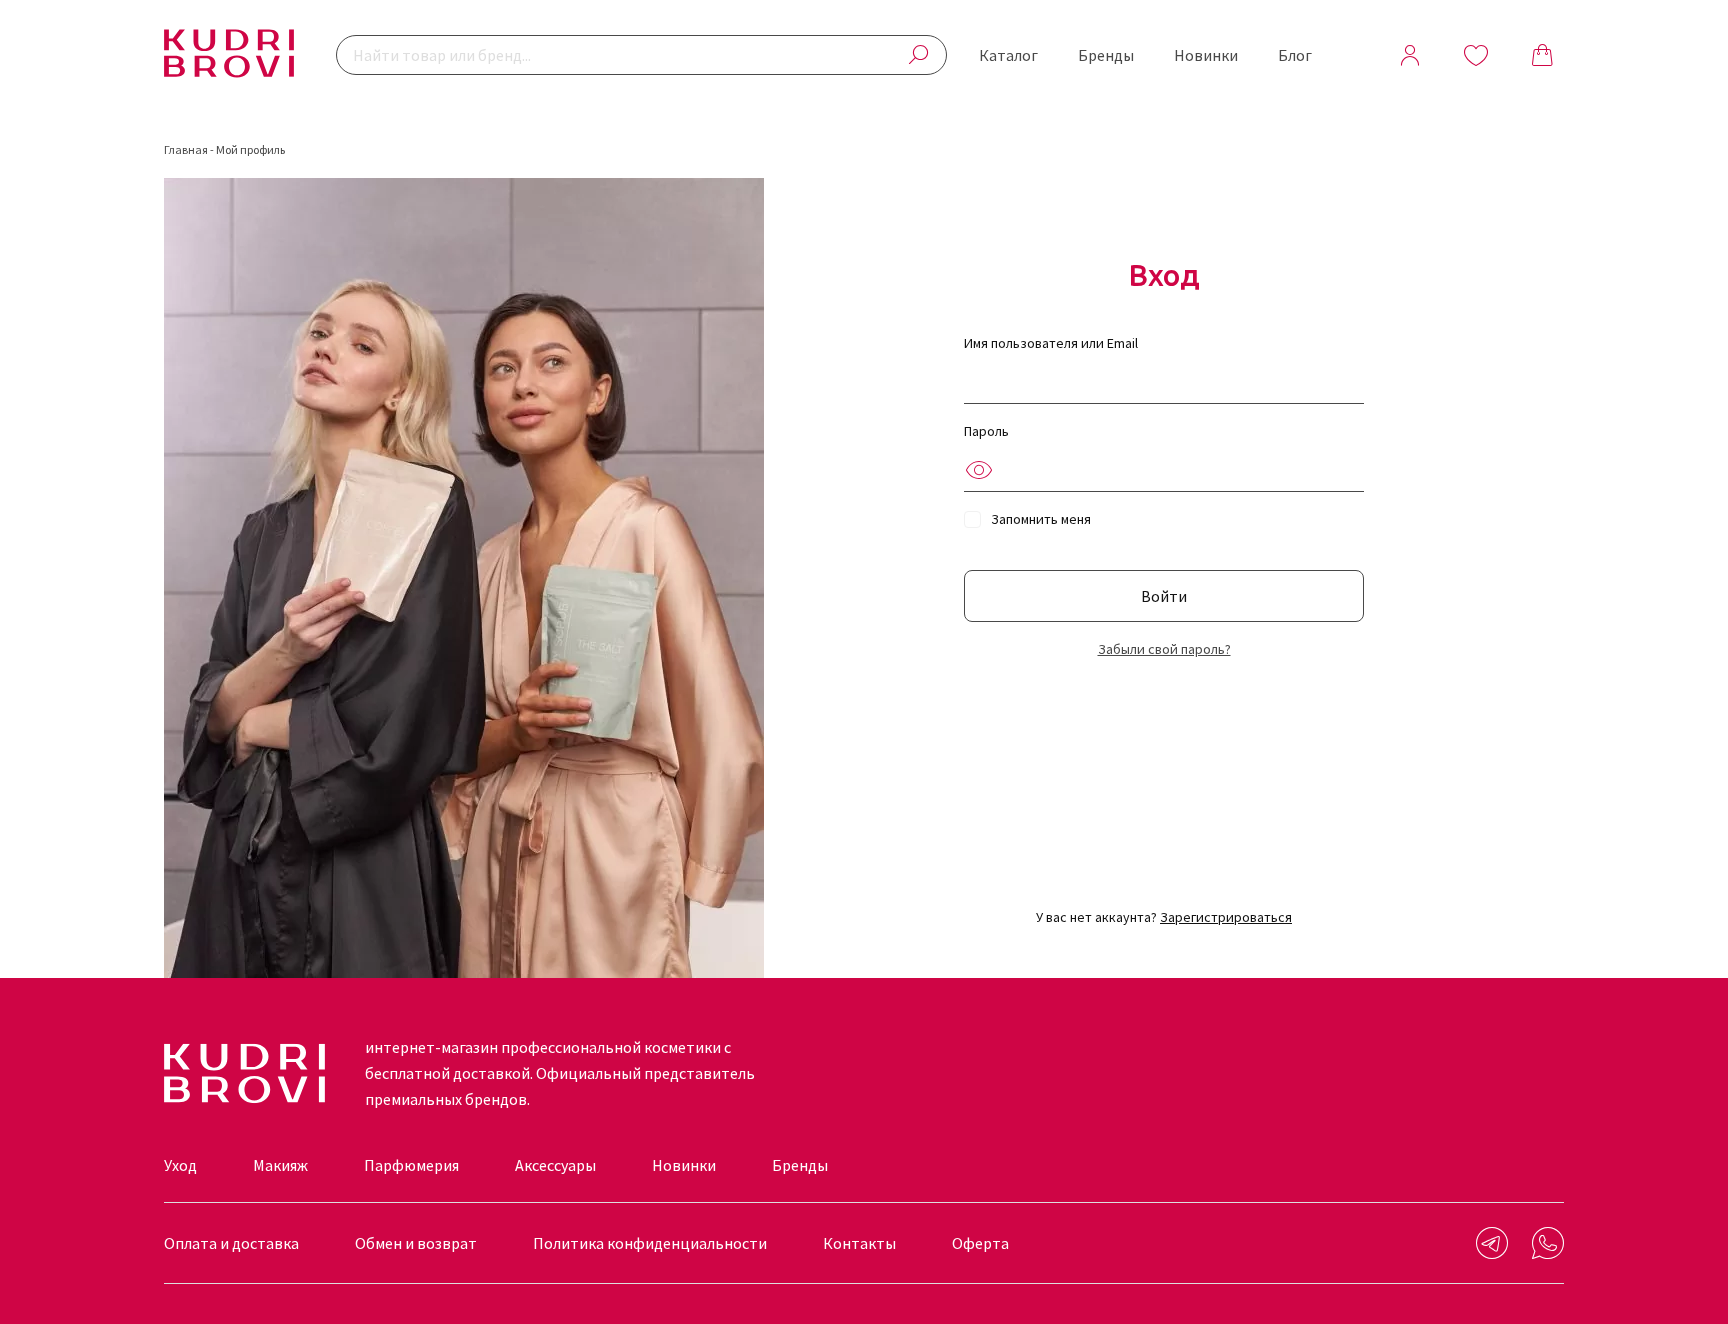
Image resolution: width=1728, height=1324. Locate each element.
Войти (1164, 596)
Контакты (859, 1243)
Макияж (280, 1165)
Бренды (1106, 55)
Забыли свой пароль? (1164, 649)
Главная (186, 149)
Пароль (986, 431)
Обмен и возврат (416, 1243)
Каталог (1008, 55)
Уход (180, 1165)
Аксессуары (555, 1165)
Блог (1295, 55)
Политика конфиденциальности (650, 1243)
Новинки (1206, 55)
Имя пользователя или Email (1051, 343)
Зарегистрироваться (1226, 917)
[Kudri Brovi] (229, 55)
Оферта (980, 1243)
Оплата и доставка (231, 1243)
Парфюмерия (411, 1165)
